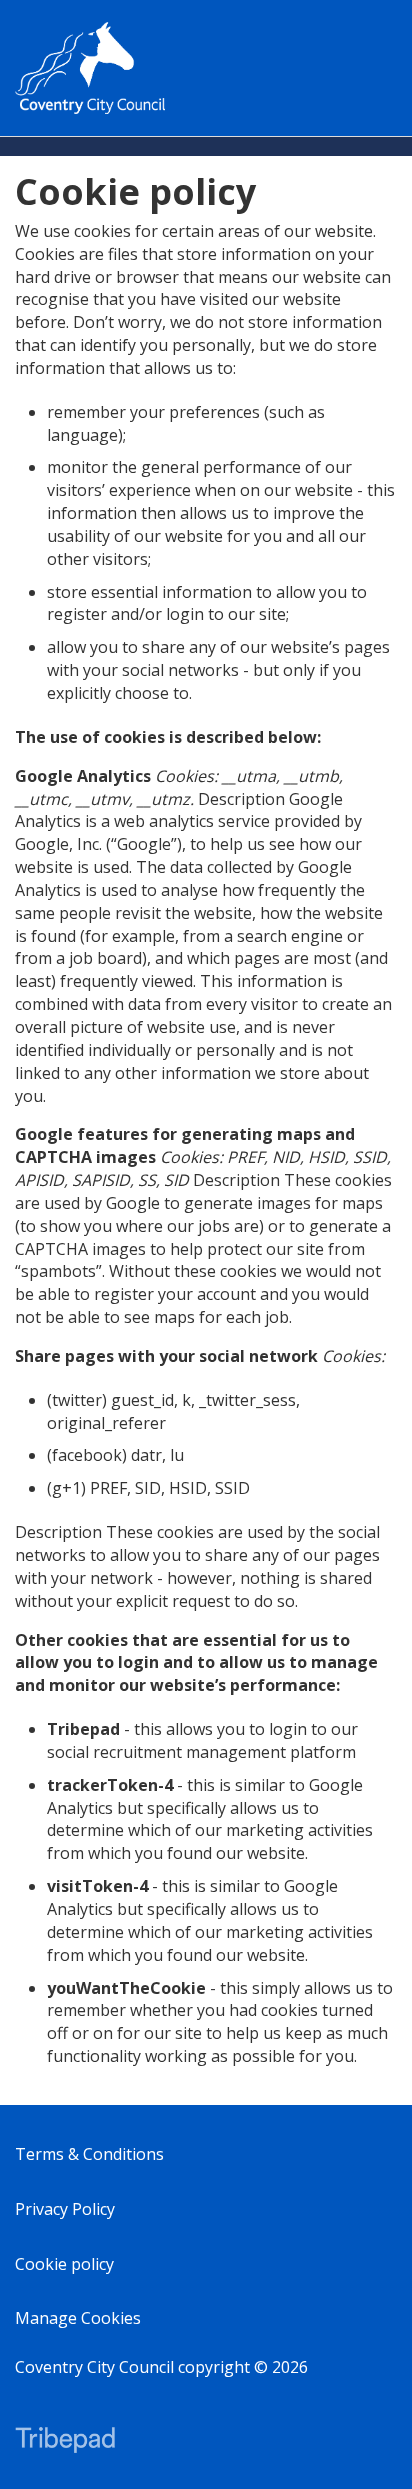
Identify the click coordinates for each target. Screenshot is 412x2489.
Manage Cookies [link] (78, 2318)
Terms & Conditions (89, 2154)
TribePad (65, 2442)
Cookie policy (64, 2264)
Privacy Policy (65, 2209)
